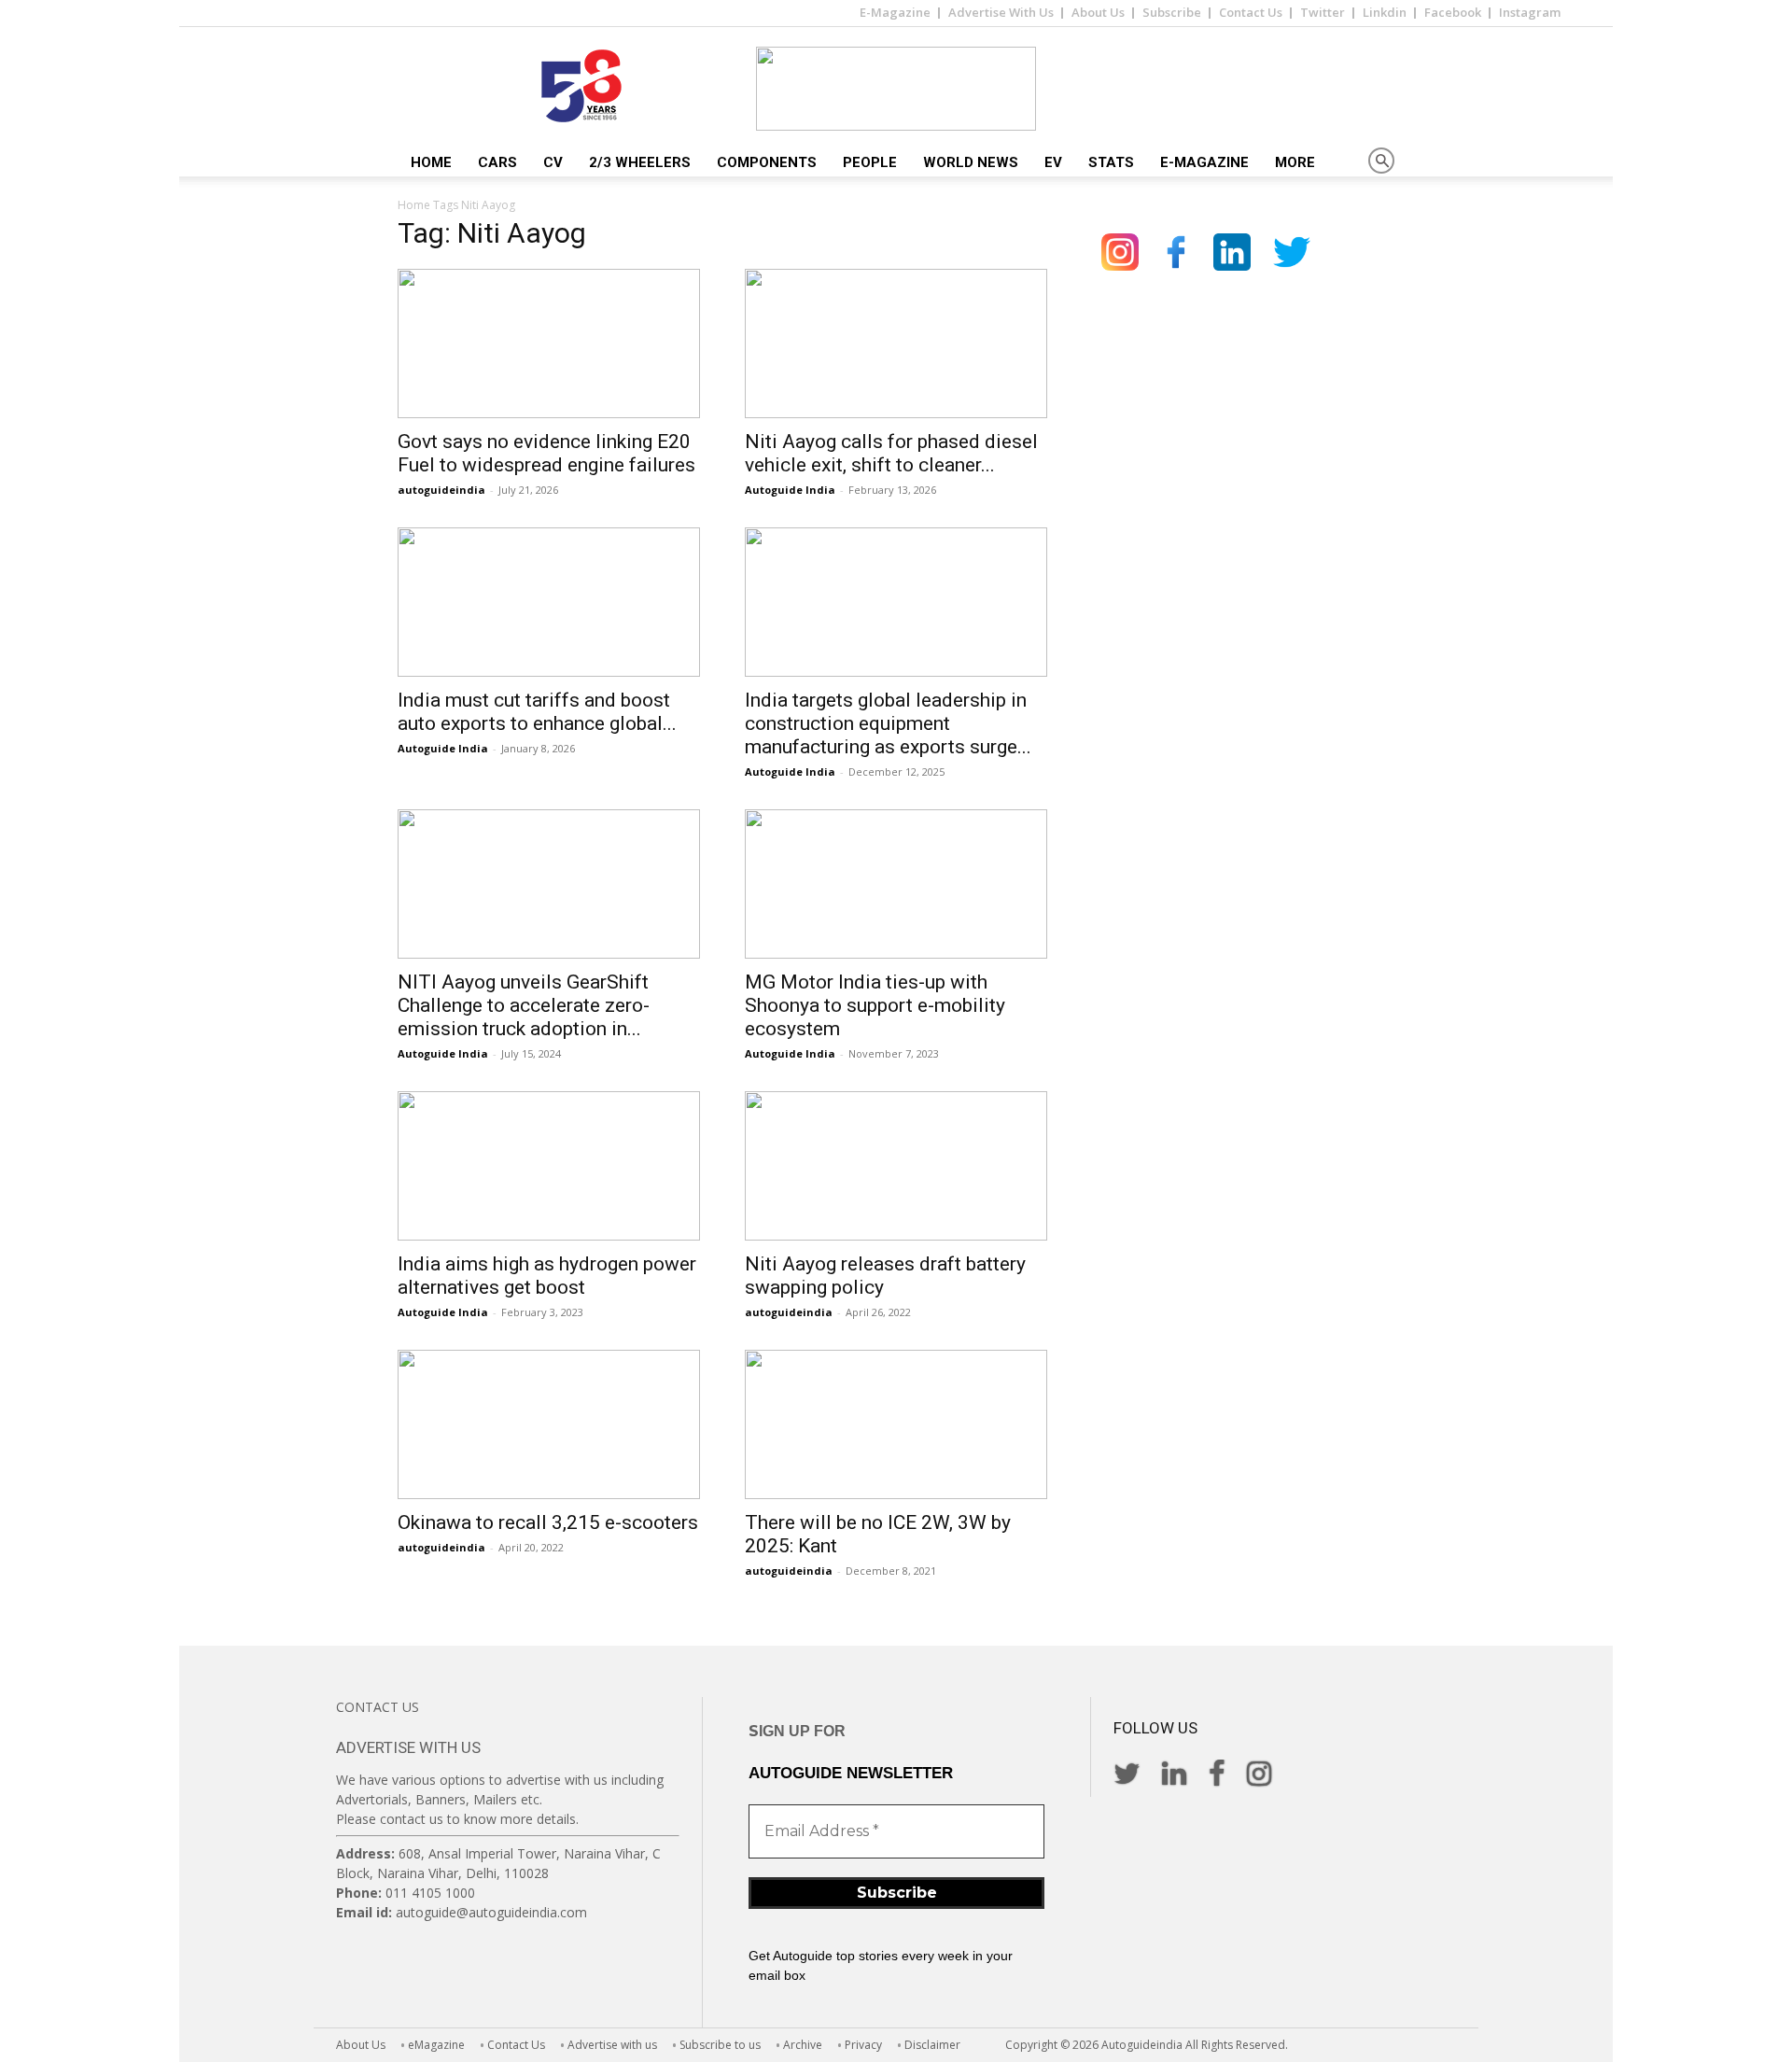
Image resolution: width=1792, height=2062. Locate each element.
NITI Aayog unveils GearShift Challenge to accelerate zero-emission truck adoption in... (524, 1005)
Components (767, 162)
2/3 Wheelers (640, 162)
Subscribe (1172, 12)
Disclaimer (932, 2045)
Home (431, 162)
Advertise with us (612, 2045)
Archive (803, 2045)
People (870, 162)
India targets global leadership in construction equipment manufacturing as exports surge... (888, 723)
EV (1053, 162)
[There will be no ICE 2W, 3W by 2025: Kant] (896, 1424)
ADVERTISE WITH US (408, 1747)
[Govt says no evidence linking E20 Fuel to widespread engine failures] (549, 344)
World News (971, 162)
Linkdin (1385, 12)
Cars (497, 162)
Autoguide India (790, 490)
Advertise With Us (1001, 12)
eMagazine (436, 2045)
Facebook (1453, 12)
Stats (1111, 162)
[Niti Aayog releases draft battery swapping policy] (896, 1166)
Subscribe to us (720, 2045)
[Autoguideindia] (896, 89)
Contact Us (1251, 12)
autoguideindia (441, 490)
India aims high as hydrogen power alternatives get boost (547, 1276)
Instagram (1530, 12)
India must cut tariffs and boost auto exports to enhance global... (537, 712)
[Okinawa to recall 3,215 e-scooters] (549, 1424)
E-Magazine (895, 12)
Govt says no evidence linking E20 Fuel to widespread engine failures (546, 453)
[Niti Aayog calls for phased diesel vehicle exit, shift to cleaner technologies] (896, 344)
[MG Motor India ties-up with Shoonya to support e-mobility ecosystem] (896, 884)
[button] (1381, 162)
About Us (1098, 12)
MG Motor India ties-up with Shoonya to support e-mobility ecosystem (875, 1005)
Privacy (863, 2045)
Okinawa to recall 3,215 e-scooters (548, 1522)
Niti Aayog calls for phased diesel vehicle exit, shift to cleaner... (891, 453)
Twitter (1323, 12)
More (1295, 162)
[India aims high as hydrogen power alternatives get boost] (549, 1166)
